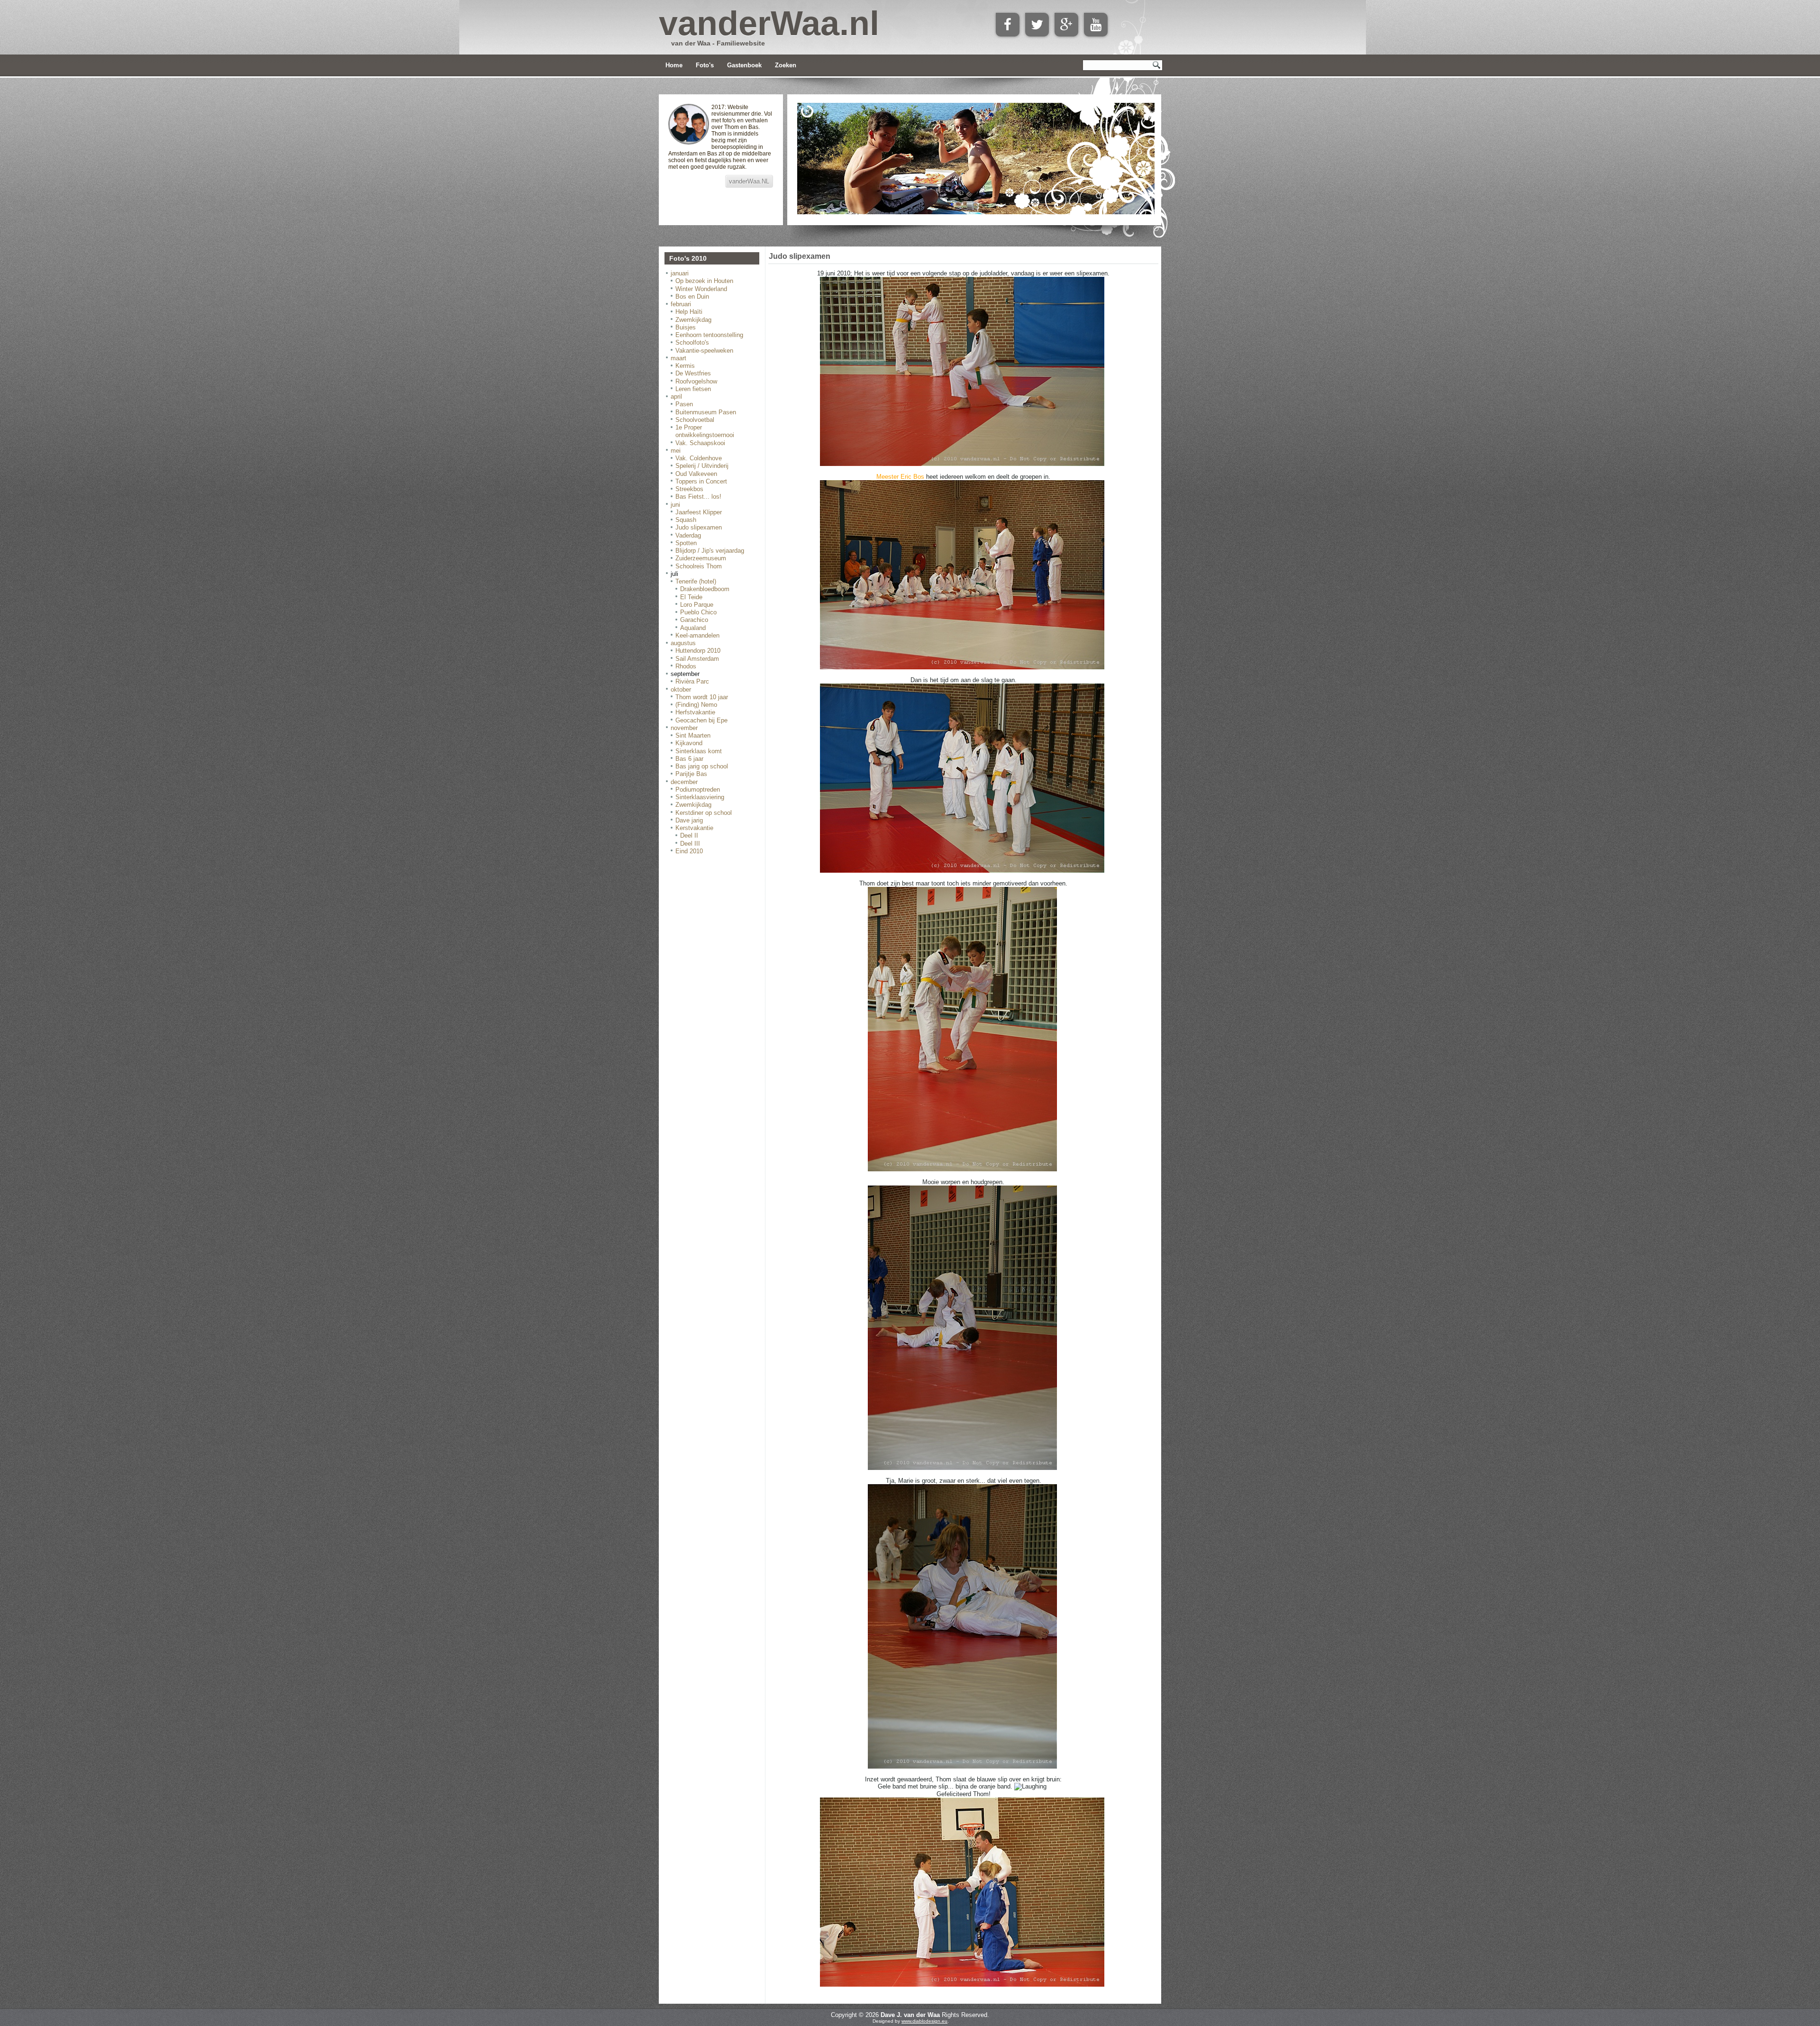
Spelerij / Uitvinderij (702, 466)
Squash (686, 520)
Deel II (689, 835)
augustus (683, 643)
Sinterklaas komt (699, 751)
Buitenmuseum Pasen (706, 412)
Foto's (705, 65)
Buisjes (686, 327)
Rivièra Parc (692, 681)
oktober (681, 689)
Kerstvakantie (694, 828)
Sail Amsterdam (697, 659)
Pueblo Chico (698, 612)
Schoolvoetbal (695, 420)
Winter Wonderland (701, 289)
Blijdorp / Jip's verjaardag (710, 551)
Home (674, 65)
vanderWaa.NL (749, 181)
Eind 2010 (689, 851)
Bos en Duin (692, 297)
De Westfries (693, 373)
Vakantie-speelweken (704, 351)
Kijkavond (689, 743)
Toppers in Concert (701, 481)
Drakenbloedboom (705, 589)
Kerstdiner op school (704, 813)
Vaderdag (688, 535)
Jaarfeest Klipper (699, 512)
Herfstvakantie (695, 712)
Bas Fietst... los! (698, 497)
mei (676, 451)
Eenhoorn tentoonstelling (709, 335)
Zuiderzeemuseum (701, 558)
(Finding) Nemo (696, 705)
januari (680, 273)
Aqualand (693, 628)
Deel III (690, 844)
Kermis (685, 366)
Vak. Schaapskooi (700, 443)
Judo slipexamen (699, 527)
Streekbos (689, 489)
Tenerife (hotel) (696, 581)
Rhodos (686, 666)
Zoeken (786, 65)
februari (681, 304)
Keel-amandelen (697, 635)
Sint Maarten (693, 735)
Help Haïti (689, 312)
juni (675, 505)
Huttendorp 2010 (698, 651)
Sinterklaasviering (700, 797)
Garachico (694, 620)
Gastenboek (744, 65)
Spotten (686, 543)
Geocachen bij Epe (701, 720)
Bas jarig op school (702, 766)
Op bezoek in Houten (704, 281)
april (676, 397)
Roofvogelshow (696, 381)
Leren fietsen (693, 389)
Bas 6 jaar (689, 759)
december (684, 782)
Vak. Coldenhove (699, 458)
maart (678, 358)
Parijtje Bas (691, 774)
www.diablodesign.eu (924, 2021)
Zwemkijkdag (693, 320)
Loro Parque (697, 605)
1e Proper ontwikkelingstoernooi (705, 431)
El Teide (691, 597)
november (684, 728)
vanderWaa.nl (769, 23)
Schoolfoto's (692, 342)
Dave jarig (689, 820)
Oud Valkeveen (696, 474)
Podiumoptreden (698, 789)
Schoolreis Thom (699, 566)
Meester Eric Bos (900, 477)
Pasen (684, 404)
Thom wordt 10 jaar (702, 697)
